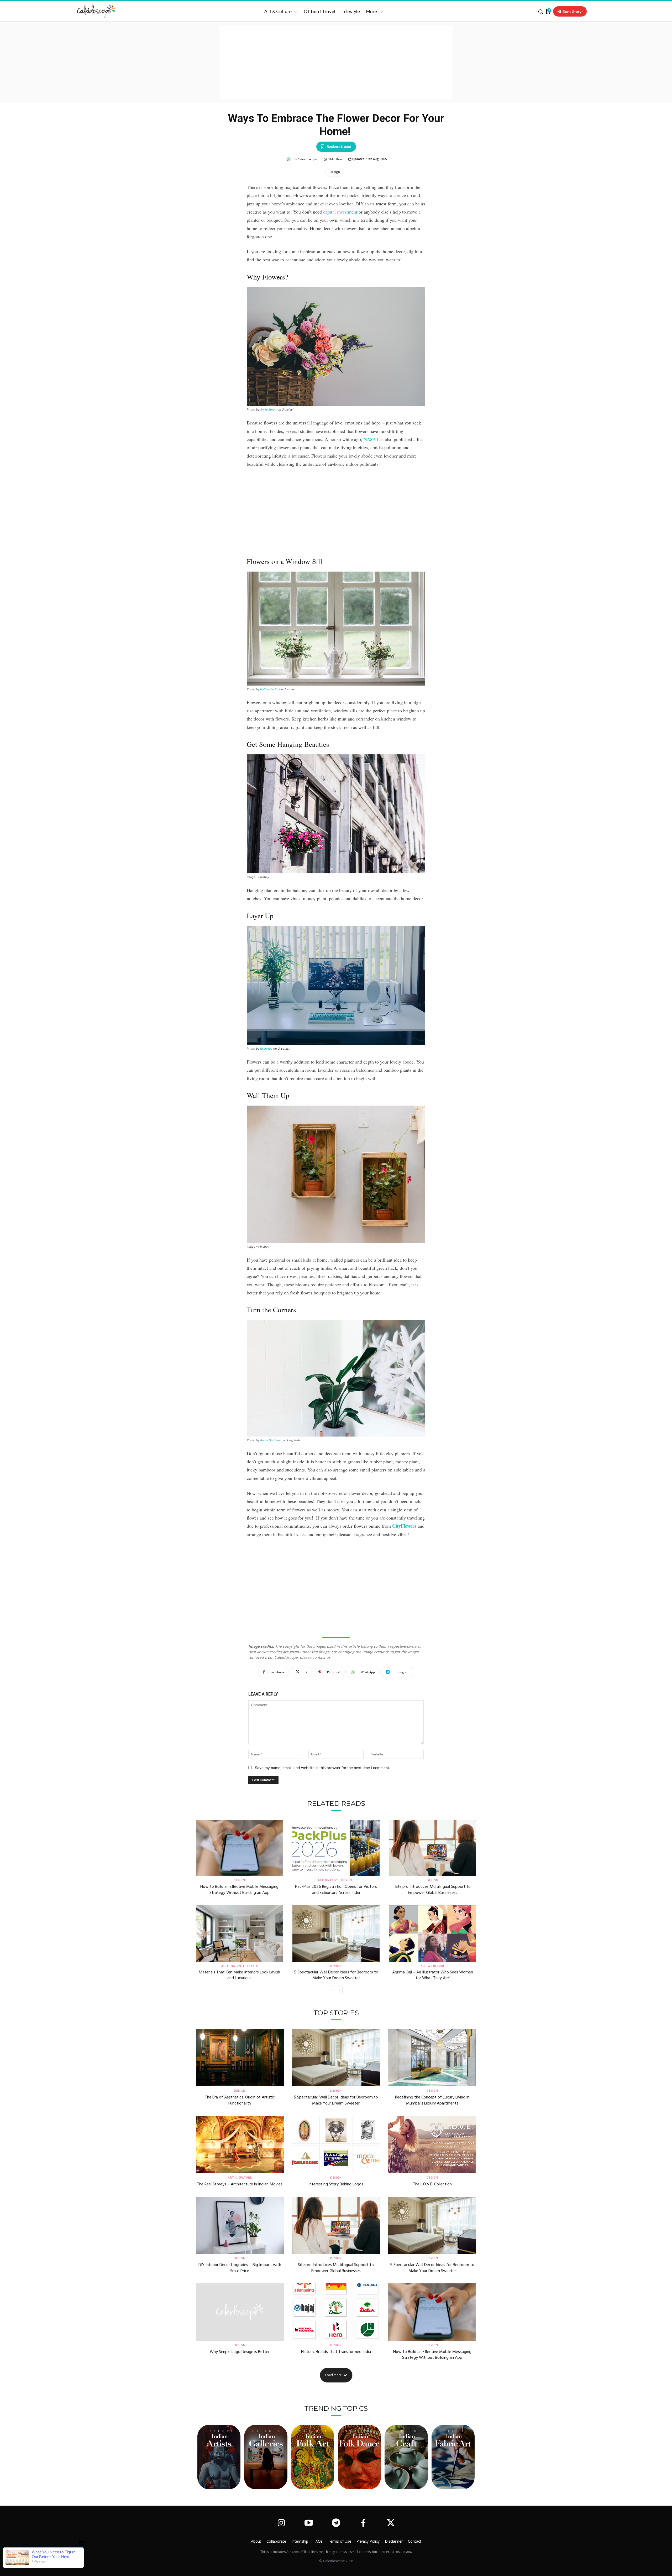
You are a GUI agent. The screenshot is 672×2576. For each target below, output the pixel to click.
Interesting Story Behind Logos (336, 2184)
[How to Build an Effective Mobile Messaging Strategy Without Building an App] (239, 1848)
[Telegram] (336, 2523)
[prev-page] (331, 1990)
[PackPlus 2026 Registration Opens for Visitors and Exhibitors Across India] (336, 1848)
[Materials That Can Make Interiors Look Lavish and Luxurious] (239, 1934)
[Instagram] (281, 2523)
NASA (370, 439)
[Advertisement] (336, 62)
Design (335, 172)
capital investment (340, 212)
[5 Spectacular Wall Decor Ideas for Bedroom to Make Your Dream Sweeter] (336, 1934)
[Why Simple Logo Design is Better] (240, 2312)
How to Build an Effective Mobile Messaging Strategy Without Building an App (239, 1890)
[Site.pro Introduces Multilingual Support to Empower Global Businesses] (433, 1848)
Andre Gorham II (271, 1440)
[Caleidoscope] (290, 159)
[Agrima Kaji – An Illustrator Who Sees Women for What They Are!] (433, 1934)
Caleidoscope (307, 159)
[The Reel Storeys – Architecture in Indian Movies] (240, 2144)
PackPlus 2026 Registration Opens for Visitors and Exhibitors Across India (336, 1890)
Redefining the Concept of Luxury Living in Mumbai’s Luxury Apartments (432, 2100)
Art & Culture (433, 1966)
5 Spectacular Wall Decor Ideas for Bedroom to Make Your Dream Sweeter (336, 1975)
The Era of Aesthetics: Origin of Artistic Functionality (240, 2100)
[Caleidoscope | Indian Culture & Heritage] (122, 11)
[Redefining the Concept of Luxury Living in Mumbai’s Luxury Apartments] (432, 2058)
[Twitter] (391, 2523)
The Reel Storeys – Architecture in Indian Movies (240, 2184)
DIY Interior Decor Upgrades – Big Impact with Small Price (240, 2268)
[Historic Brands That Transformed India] (336, 2312)
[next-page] (339, 1990)
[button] (540, 12)
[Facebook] (363, 2523)
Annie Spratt (268, 410)
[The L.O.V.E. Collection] (432, 2144)
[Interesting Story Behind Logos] (336, 2144)
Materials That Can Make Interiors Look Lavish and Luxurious (239, 1975)
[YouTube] (308, 2523)
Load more (334, 2375)
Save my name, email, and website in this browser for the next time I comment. (322, 1768)
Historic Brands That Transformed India (336, 2352)
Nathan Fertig (269, 689)
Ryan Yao (266, 1049)
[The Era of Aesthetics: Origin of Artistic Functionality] (240, 2058)
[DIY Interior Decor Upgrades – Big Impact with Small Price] (240, 2225)
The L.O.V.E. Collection (432, 2184)
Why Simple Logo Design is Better (240, 2352)
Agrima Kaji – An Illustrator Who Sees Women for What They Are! (433, 1975)
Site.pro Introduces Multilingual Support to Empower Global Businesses (433, 1890)
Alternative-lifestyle (336, 1880)
